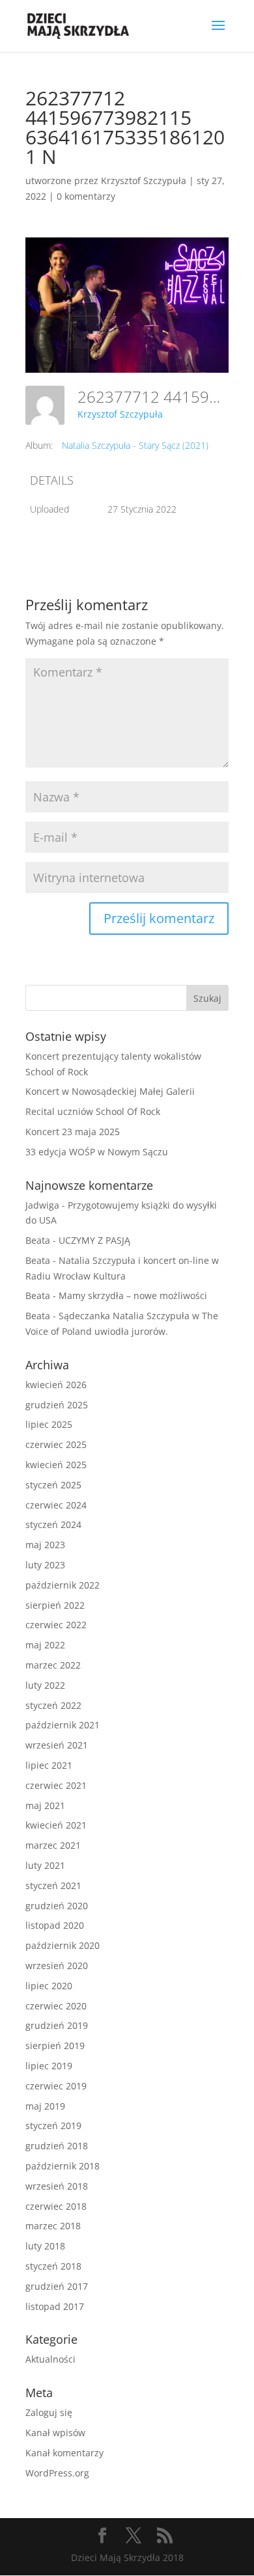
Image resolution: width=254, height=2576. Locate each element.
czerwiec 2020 (56, 2006)
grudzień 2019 (57, 2025)
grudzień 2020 (57, 1906)
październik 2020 (63, 1945)
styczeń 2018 (53, 2266)
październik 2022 (63, 1585)
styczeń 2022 (53, 1705)
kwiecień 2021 (56, 1825)
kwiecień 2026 (56, 1385)
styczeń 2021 (53, 1885)
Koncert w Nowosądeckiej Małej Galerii (110, 1091)
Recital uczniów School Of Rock (93, 1111)
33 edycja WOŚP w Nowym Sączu (97, 1152)
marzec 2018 (53, 2226)
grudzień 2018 (57, 2146)
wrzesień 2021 (57, 1745)
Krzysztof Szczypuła (144, 181)
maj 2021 (45, 1805)
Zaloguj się (49, 2412)
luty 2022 (45, 1685)
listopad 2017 (55, 2306)
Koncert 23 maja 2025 (73, 1132)
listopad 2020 (55, 1925)
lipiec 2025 (49, 1424)
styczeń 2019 (53, 2126)
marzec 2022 (53, 1665)
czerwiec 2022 (56, 1625)
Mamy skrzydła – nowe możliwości (133, 1295)
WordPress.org (57, 2473)
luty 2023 (45, 1565)
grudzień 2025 (57, 1405)
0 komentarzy (86, 196)
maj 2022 (45, 1645)
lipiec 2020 (49, 1986)
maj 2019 (45, 2106)
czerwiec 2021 (56, 1785)
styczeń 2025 (53, 1485)
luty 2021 (45, 1865)
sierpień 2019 (55, 2046)
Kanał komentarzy (64, 2453)
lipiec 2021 (49, 1765)
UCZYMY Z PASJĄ (94, 1240)
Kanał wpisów (55, 2433)
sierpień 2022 (55, 1605)
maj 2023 (45, 1545)
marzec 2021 (53, 1845)
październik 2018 (63, 2166)
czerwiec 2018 (56, 2206)
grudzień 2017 (57, 2286)
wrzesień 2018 (57, 2186)
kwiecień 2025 (56, 1465)
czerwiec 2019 (56, 2086)
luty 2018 (45, 2246)
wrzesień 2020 (57, 1966)
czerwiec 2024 (56, 1505)
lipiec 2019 (49, 2066)
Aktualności (50, 2359)
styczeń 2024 (53, 1524)
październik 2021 (63, 1725)
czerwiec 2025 (56, 1444)
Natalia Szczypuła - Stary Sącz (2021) (135, 445)
